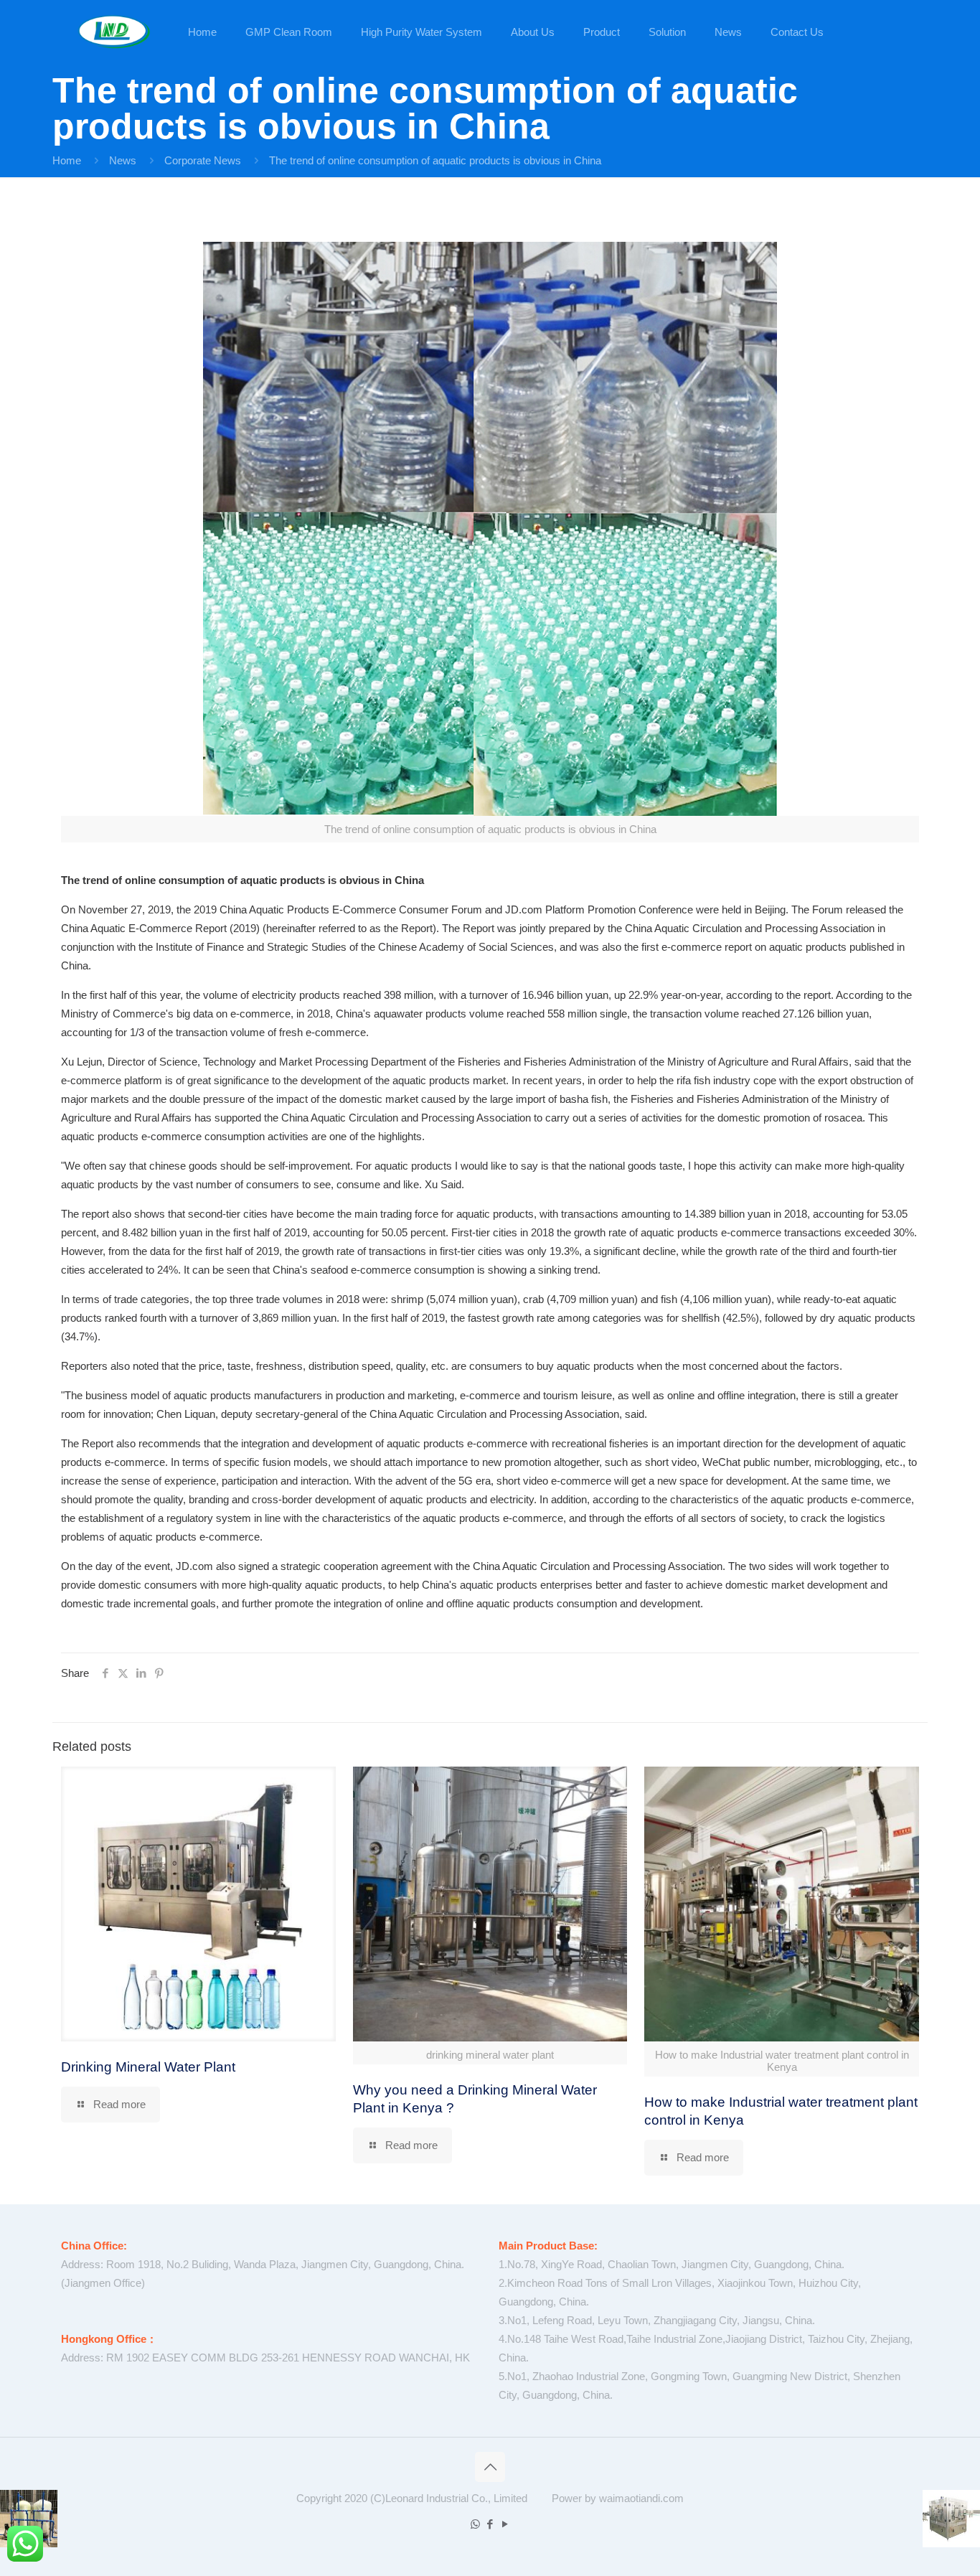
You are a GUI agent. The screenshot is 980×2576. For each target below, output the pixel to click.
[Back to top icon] (490, 2467)
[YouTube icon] (505, 2524)
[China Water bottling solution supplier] (114, 32)
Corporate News (203, 160)
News (123, 160)
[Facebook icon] (490, 2524)
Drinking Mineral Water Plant (148, 2067)
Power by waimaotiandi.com (618, 2498)
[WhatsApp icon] (475, 2524)
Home (67, 160)
